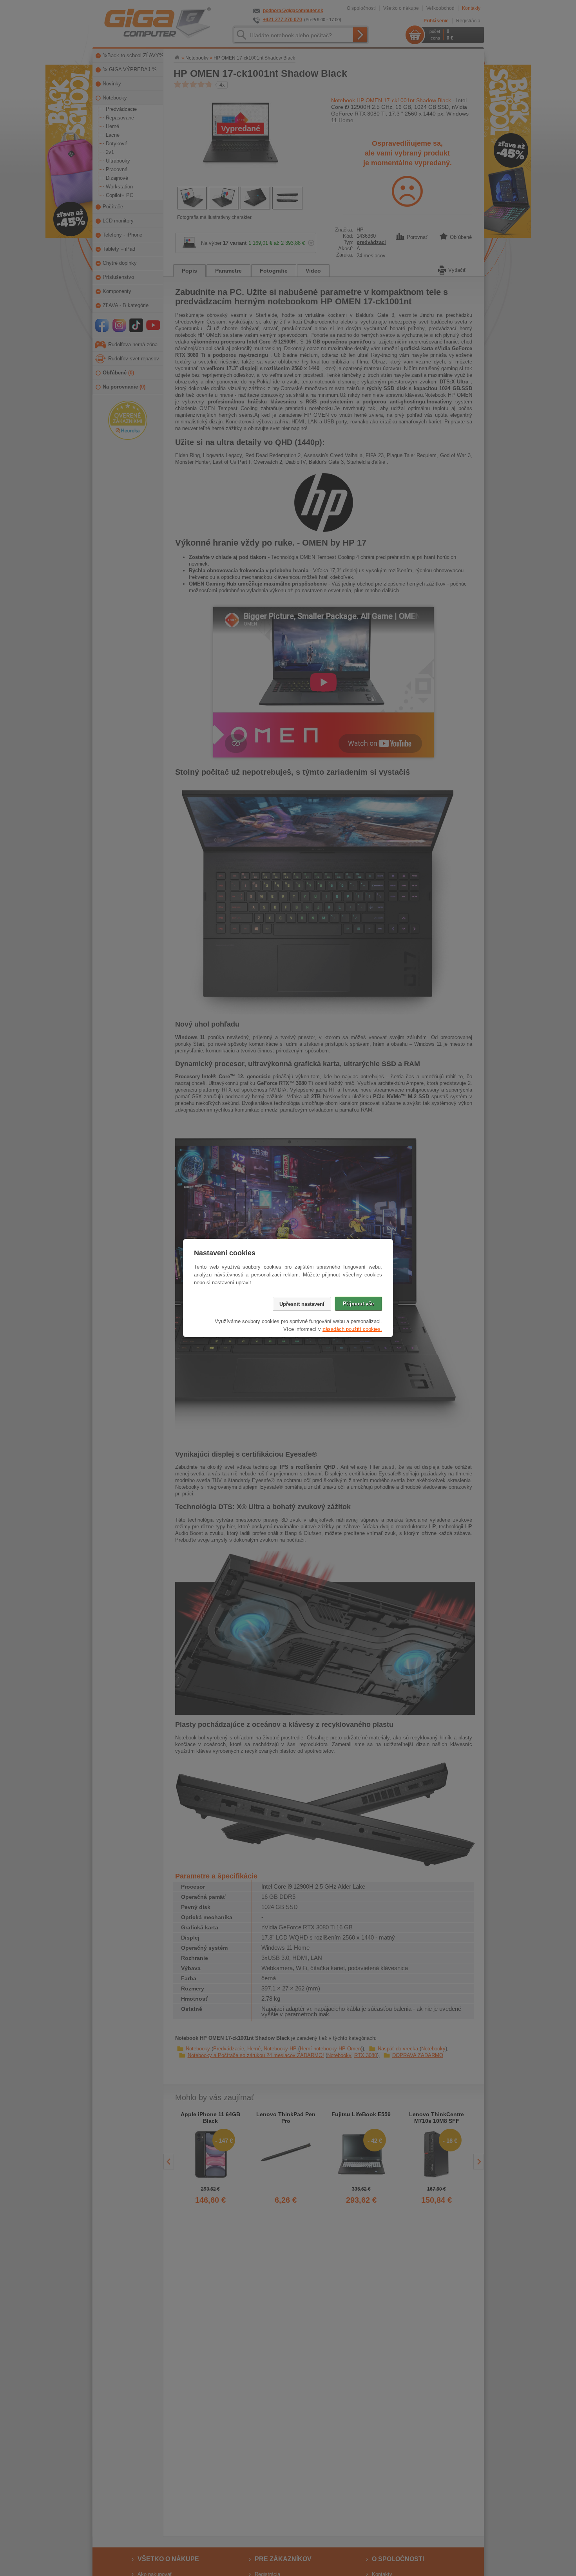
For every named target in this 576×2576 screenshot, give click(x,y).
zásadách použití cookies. (352, 1329)
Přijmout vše (358, 1304)
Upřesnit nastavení (302, 1304)
